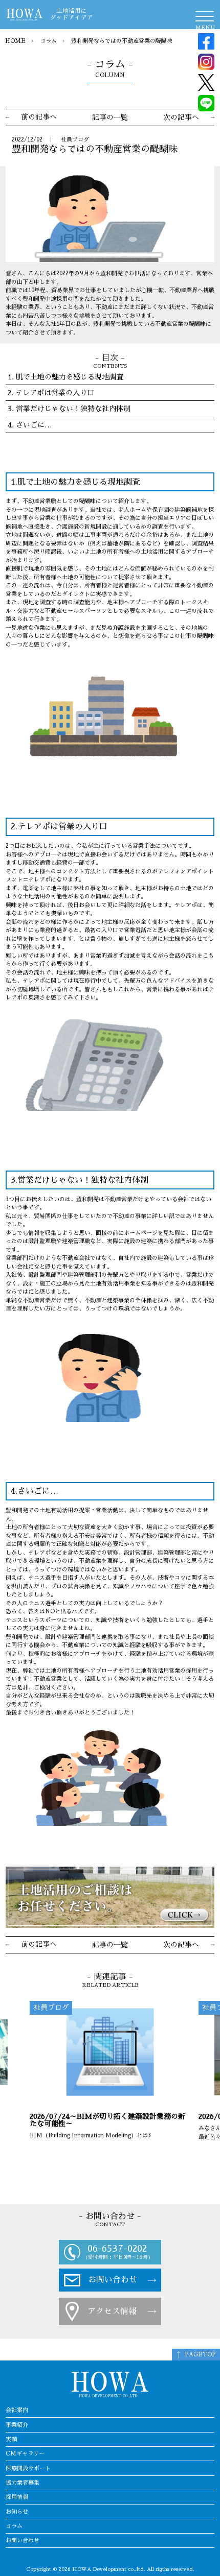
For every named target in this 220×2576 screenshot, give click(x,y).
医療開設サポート (28, 2468)
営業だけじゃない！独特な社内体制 (73, 409)
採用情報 (17, 2497)
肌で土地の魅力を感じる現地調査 (70, 377)
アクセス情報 (112, 2311)
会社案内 (17, 2410)
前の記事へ (39, 117)
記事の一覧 (110, 117)
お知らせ (17, 2512)
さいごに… (34, 425)
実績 (11, 2439)
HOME (15, 41)
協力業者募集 (23, 2483)
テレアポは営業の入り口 (55, 393)
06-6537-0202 (117, 2248)
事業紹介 (17, 2425)
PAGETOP (200, 2355)
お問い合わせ (113, 2280)
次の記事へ (181, 117)
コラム (48, 41)
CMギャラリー (25, 2454)
